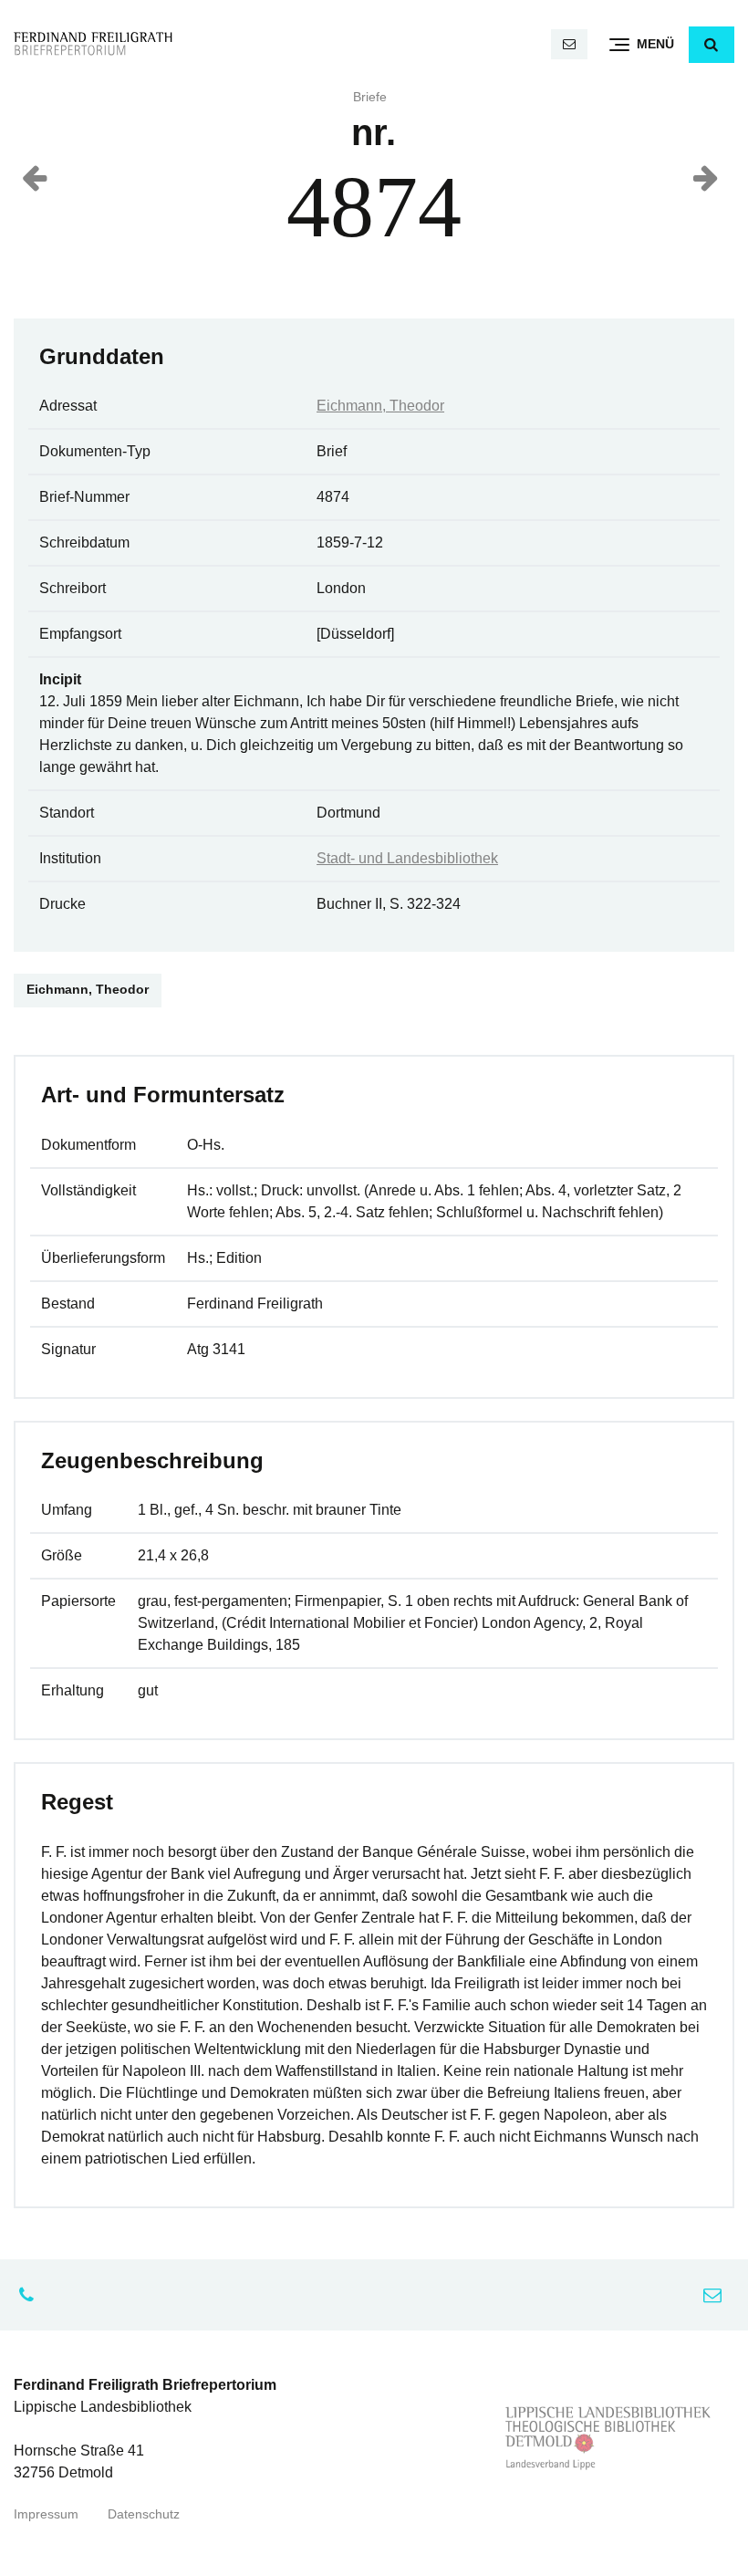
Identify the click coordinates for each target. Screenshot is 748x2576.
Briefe (370, 97)
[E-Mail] (569, 44)
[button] (712, 45)
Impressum (46, 2514)
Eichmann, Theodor (380, 406)
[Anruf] (31, 2295)
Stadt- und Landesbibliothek (407, 858)
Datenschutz (144, 2514)
